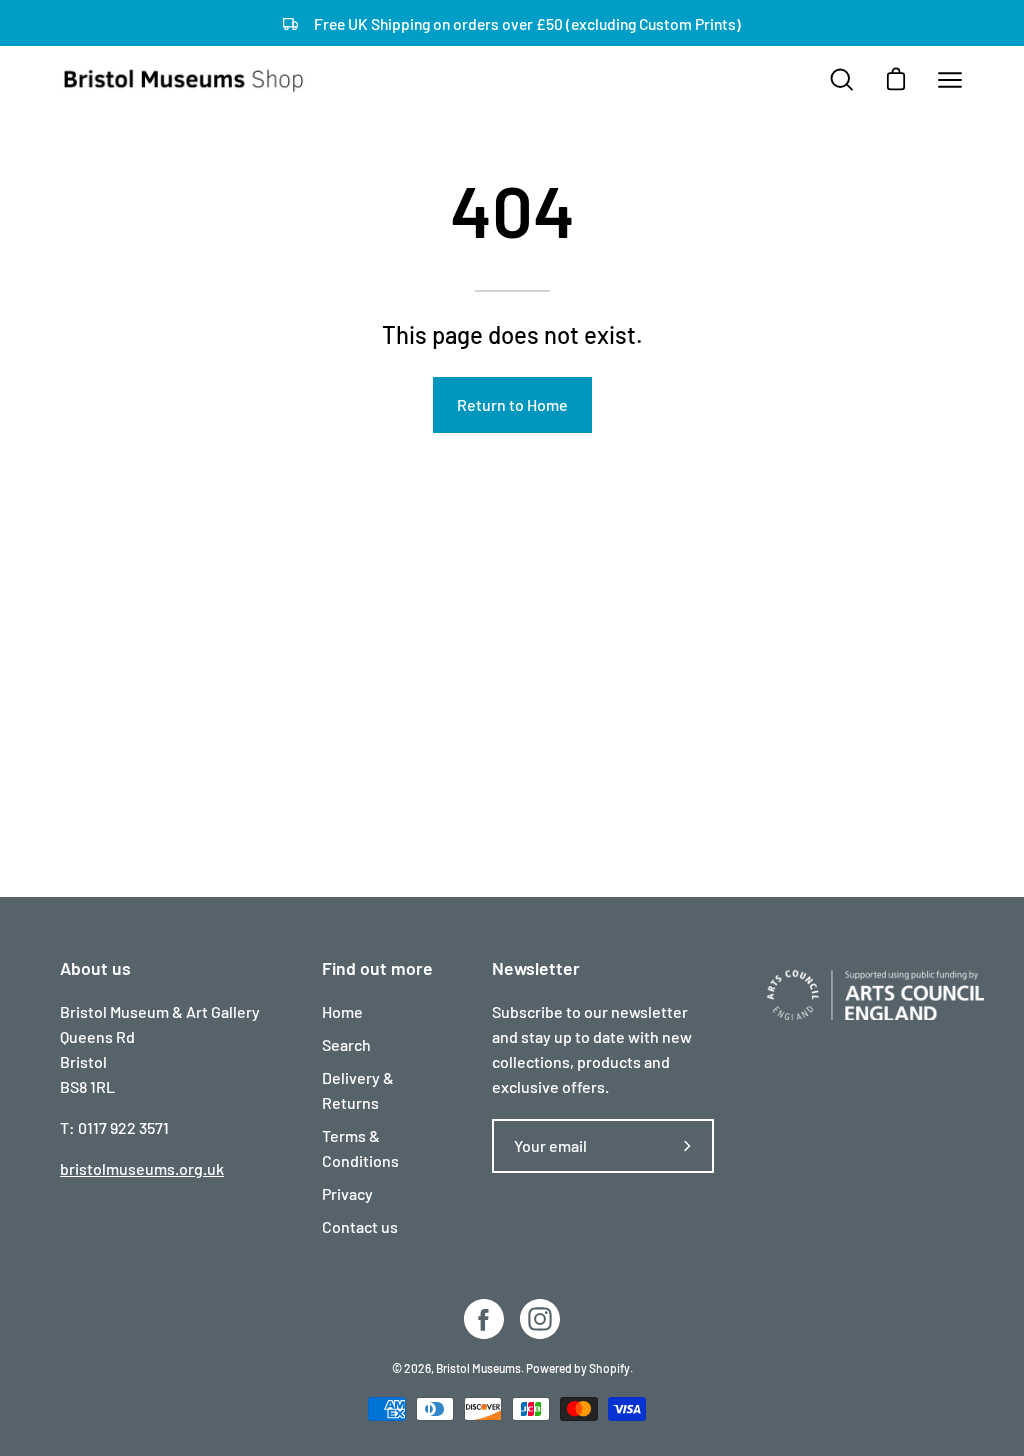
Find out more (377, 968)
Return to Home (512, 404)
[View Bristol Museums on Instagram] (540, 1319)
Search (346, 1044)
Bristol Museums (478, 1368)
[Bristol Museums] (185, 80)
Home (342, 1011)
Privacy (347, 1193)
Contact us (360, 1226)
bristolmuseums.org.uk (142, 1168)
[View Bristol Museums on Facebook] (484, 1319)
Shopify (609, 1368)
